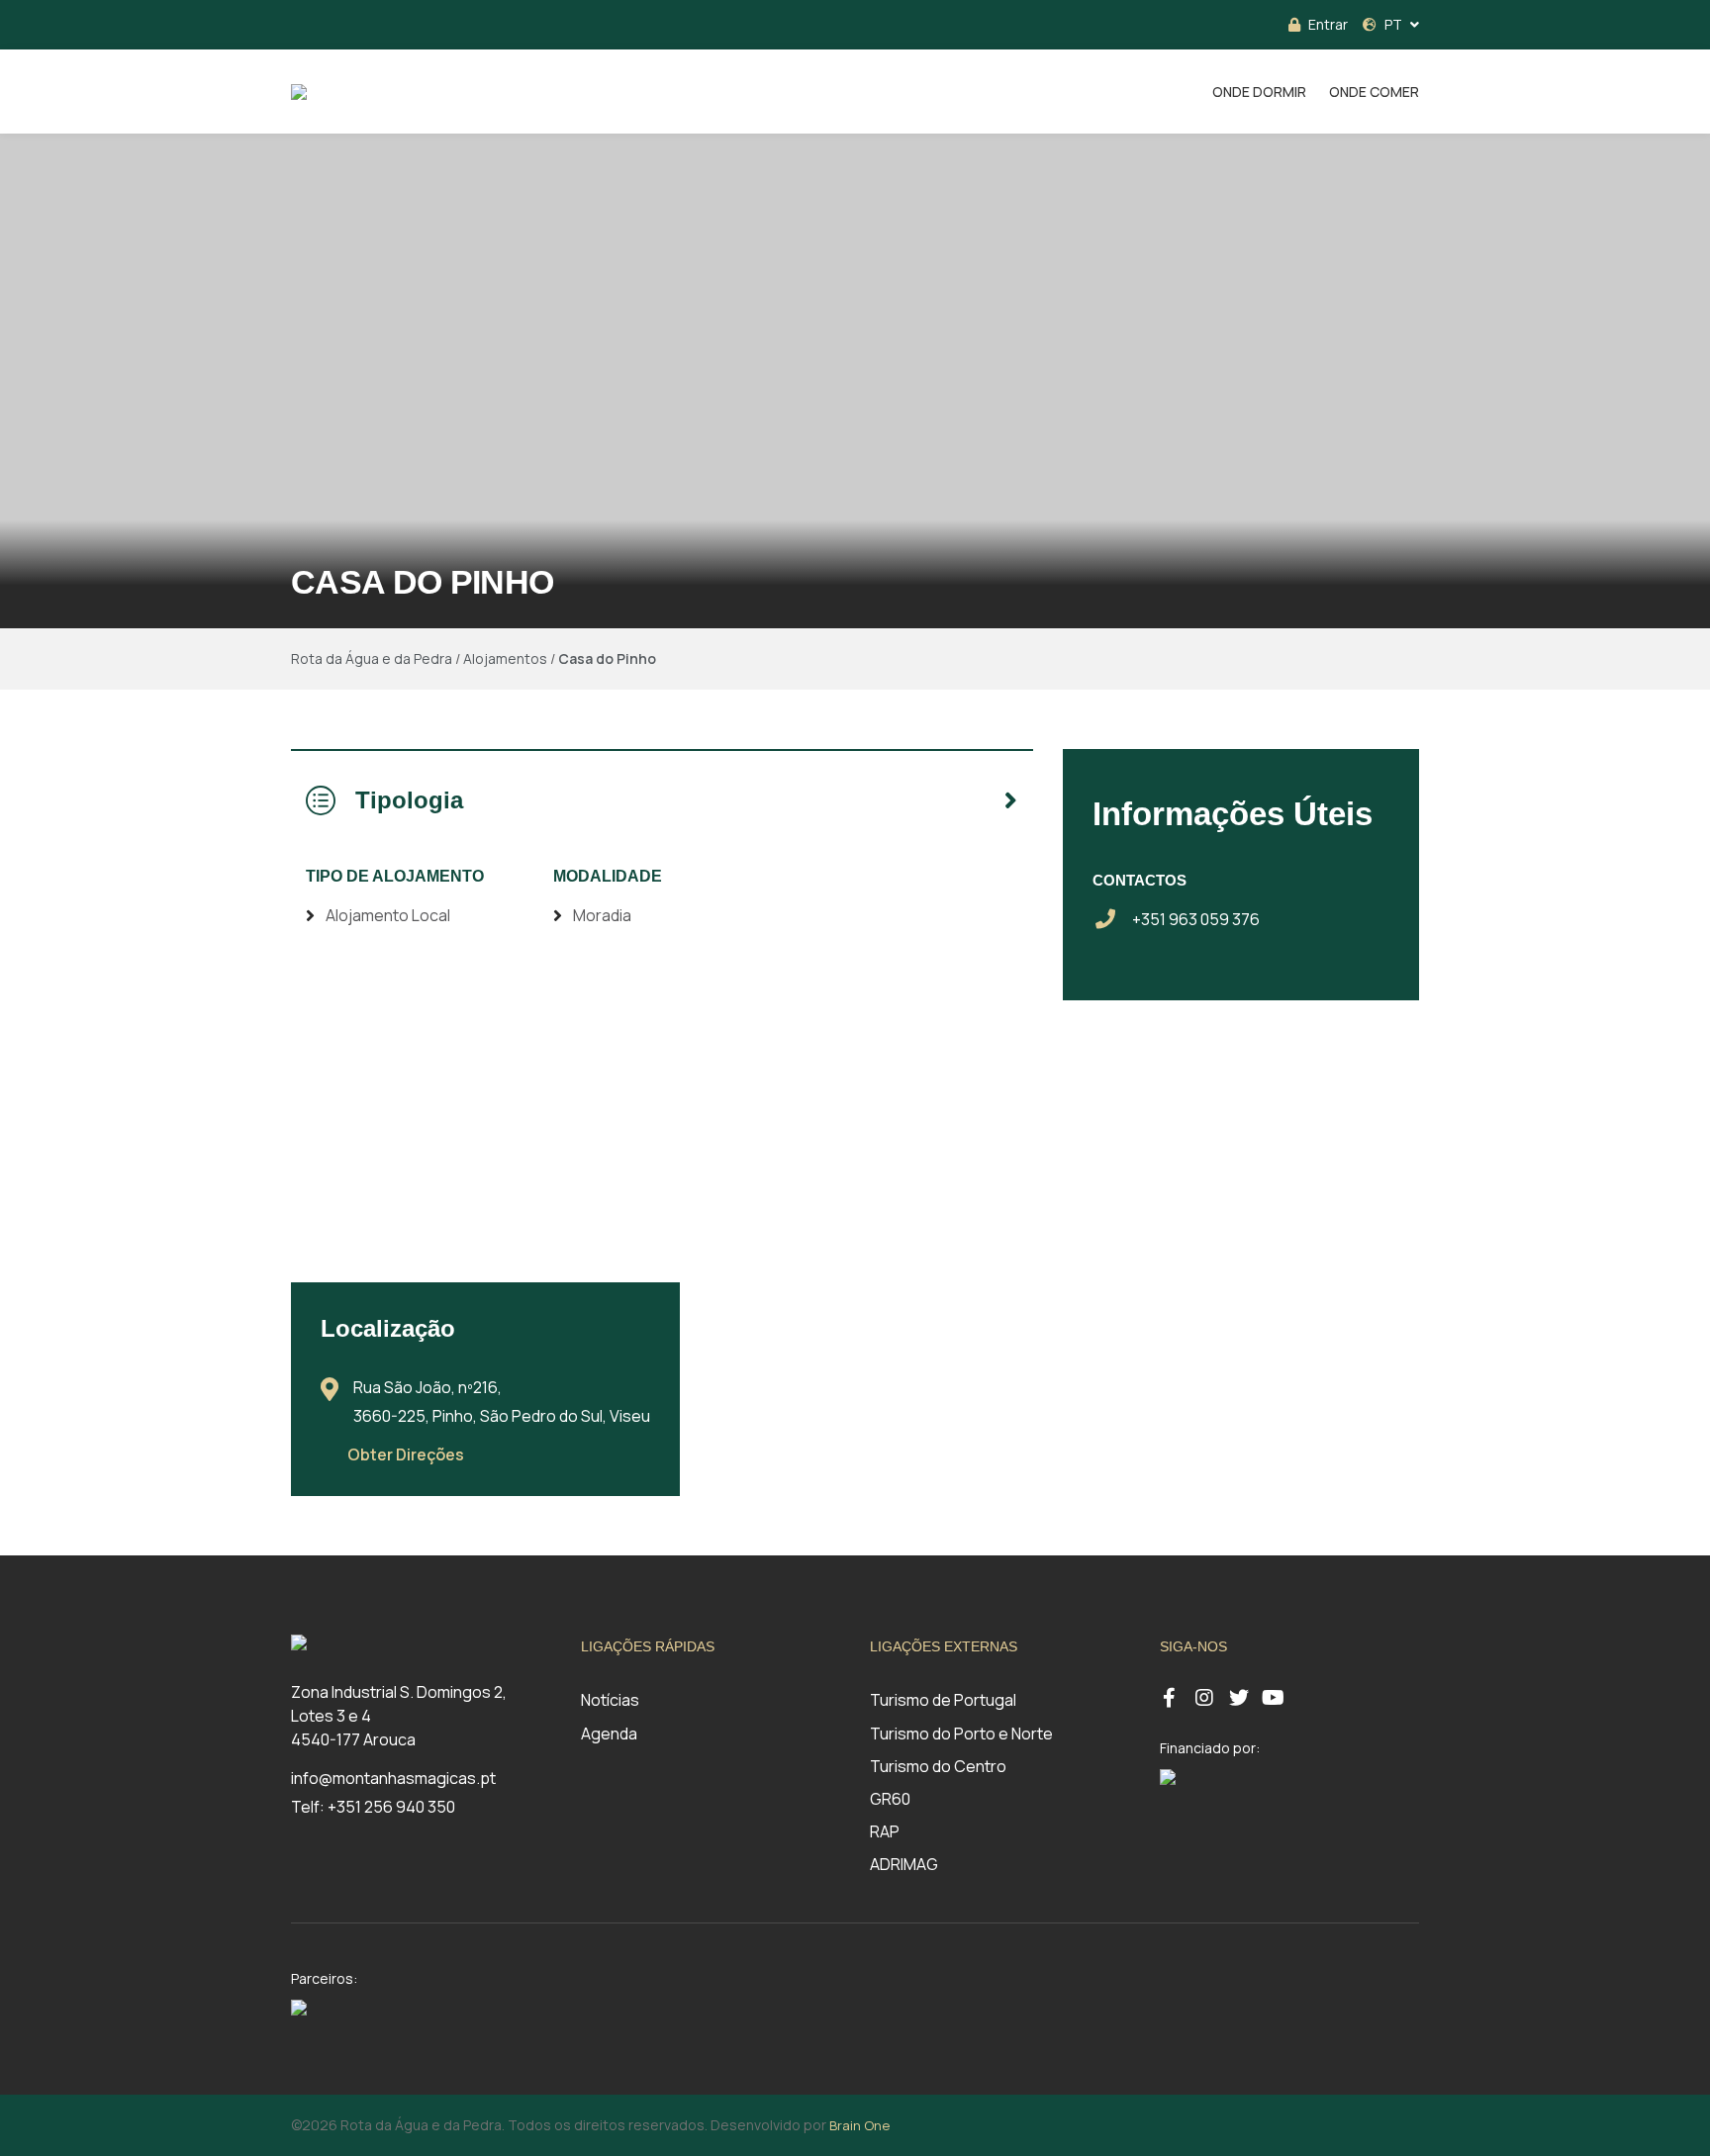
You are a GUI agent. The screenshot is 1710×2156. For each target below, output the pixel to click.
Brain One (859, 2125)
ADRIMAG (904, 1864)
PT (1393, 24)
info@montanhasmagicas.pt (393, 1778)
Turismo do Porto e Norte (961, 1734)
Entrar (1328, 24)
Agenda (609, 1734)
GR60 (890, 1799)
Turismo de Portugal (943, 1700)
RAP (885, 1831)
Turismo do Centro (938, 1766)
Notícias (610, 1700)
